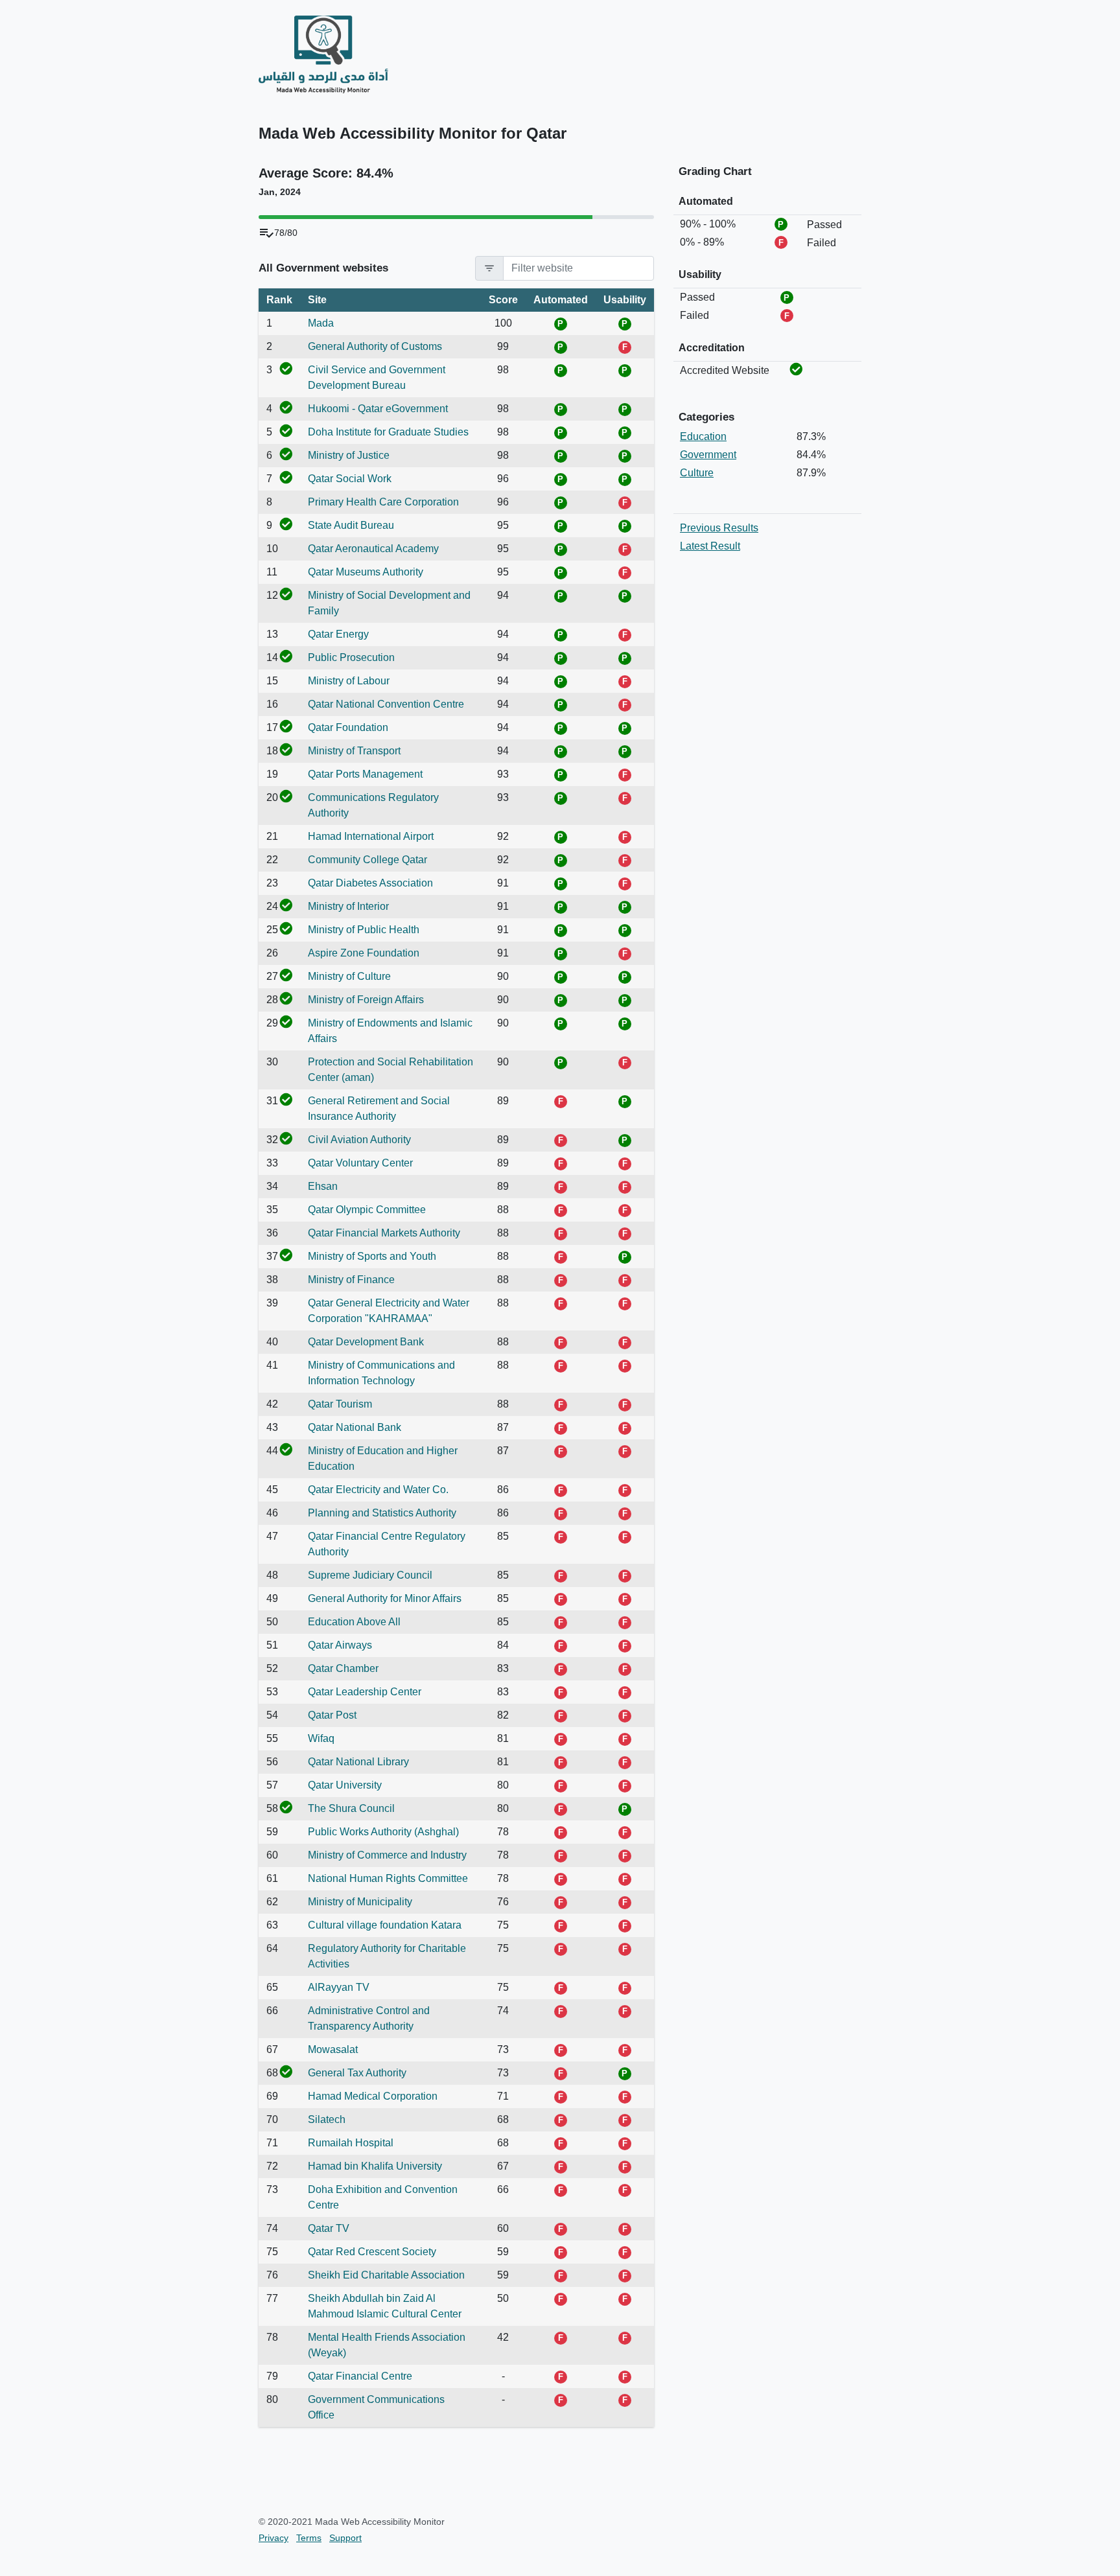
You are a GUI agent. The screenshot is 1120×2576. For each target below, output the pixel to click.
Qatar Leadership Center (365, 1692)
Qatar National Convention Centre (386, 704)
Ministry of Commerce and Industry (387, 1855)
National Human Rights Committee (388, 1878)
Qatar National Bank (355, 1427)
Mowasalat (333, 2049)
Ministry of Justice (349, 455)
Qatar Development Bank (366, 1342)
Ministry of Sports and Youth (372, 1256)
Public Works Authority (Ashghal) (383, 1832)
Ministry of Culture (349, 976)
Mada (321, 323)
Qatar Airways (340, 1645)
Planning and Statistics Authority (382, 1513)
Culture (697, 473)
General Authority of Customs (375, 346)
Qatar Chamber (343, 1668)
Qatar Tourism (340, 1404)
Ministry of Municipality (360, 1902)
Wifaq (321, 1738)
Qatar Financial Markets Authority (384, 1233)
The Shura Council (351, 1808)
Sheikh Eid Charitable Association (386, 2275)
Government (708, 455)
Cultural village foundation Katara (385, 1925)
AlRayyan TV (339, 1987)
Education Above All (354, 1622)
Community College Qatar (367, 860)
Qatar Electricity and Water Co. (378, 1490)
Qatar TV (329, 2228)
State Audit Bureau (351, 525)
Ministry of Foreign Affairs (366, 1000)
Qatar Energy (338, 634)
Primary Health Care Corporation (383, 502)
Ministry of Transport (354, 751)
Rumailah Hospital (351, 2143)
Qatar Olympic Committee (367, 1210)
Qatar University (345, 1785)
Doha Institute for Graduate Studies (388, 432)
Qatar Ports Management (365, 774)
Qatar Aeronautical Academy (373, 549)
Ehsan (323, 1186)
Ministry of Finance (351, 1280)
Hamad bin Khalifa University (375, 2166)
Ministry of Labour (349, 681)
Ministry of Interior (348, 906)
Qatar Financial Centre (360, 2376)
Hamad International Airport (371, 836)
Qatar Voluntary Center (360, 1163)
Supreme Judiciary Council (370, 1575)
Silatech (327, 2119)
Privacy (274, 2538)
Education (703, 436)
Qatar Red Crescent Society (372, 2252)
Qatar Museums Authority (366, 572)
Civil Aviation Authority (359, 1140)
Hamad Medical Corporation (373, 2096)
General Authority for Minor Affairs (385, 1598)
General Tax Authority (357, 2073)
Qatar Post (332, 1715)
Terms (309, 2538)
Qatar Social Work (350, 479)
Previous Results (719, 528)
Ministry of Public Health (364, 930)
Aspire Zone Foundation (364, 953)
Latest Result (710, 546)
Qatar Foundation (348, 727)
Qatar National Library (358, 1762)
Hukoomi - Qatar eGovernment (378, 409)
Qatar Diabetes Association (370, 883)
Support (345, 2538)
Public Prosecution (351, 657)
